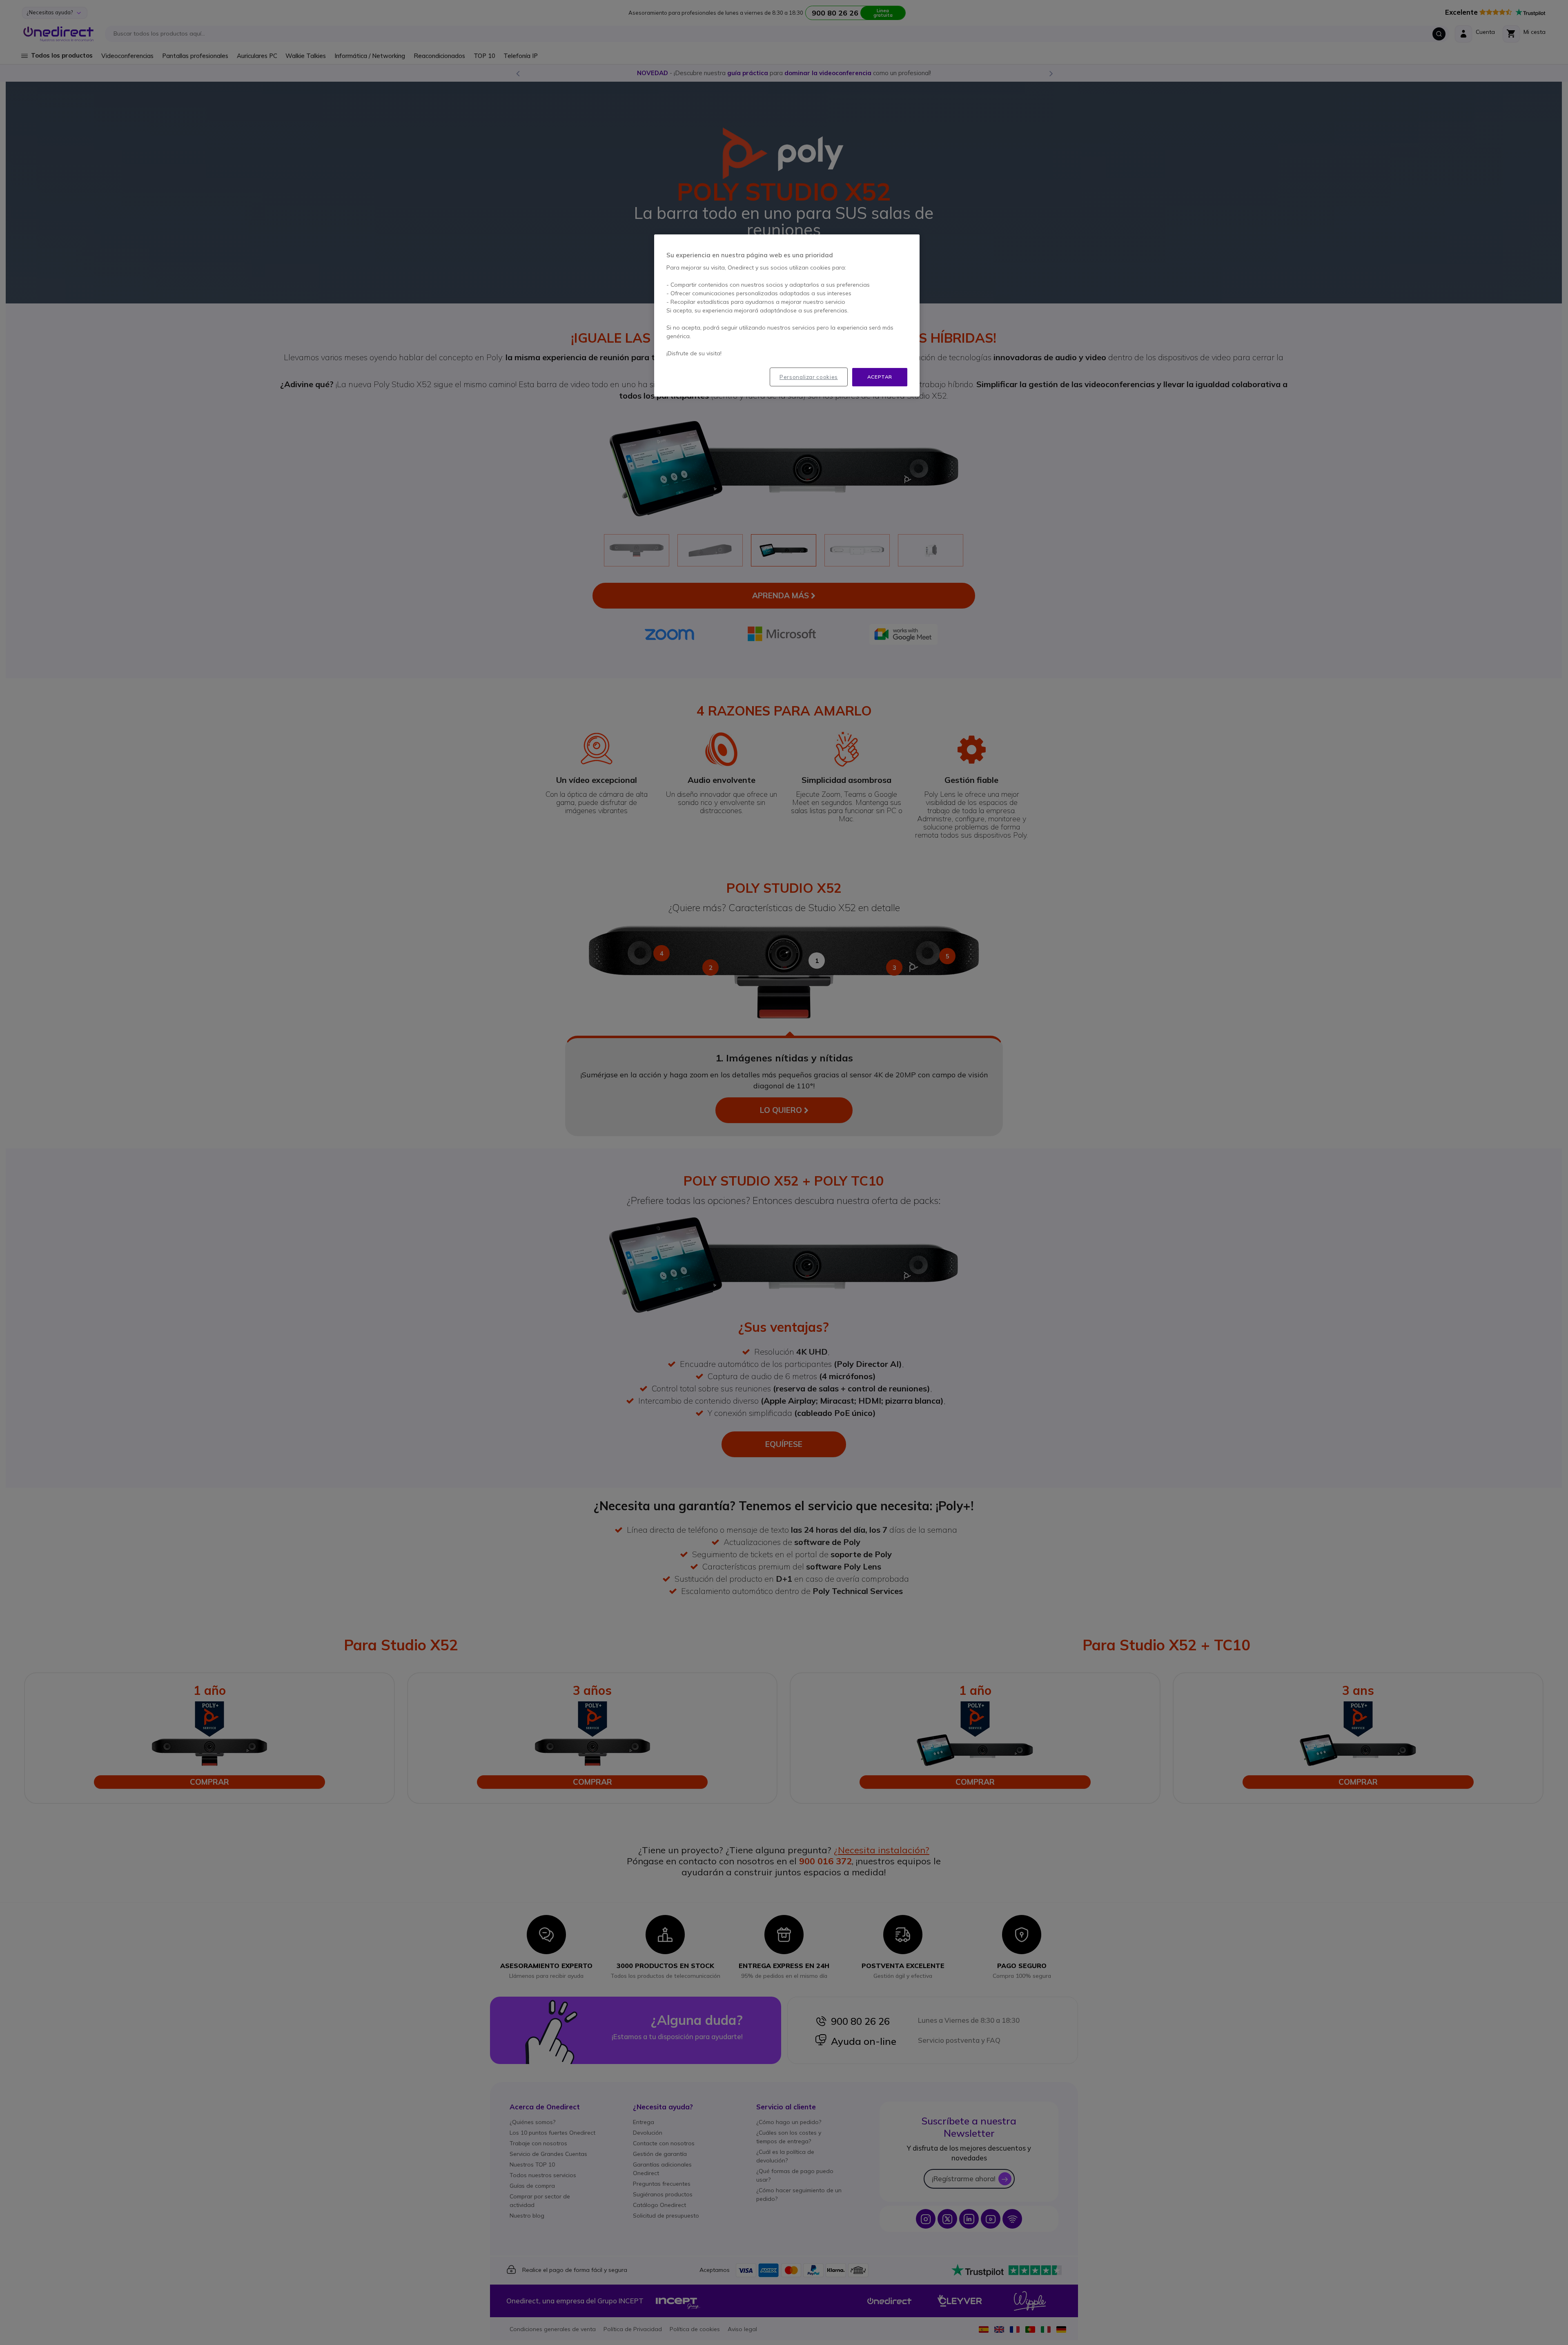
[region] (787, 315)
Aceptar (880, 377)
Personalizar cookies (809, 377)
